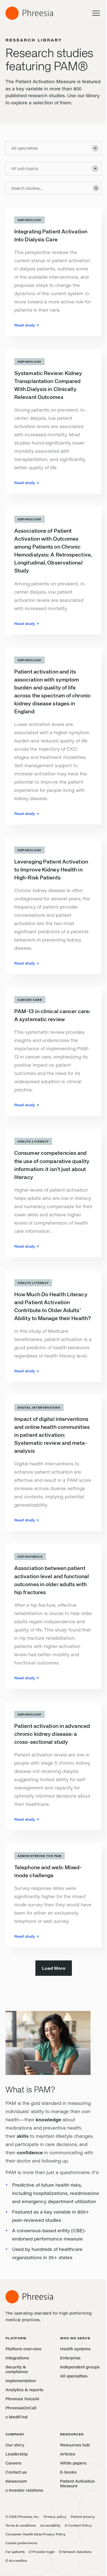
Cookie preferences (21, 2543)
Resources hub (75, 2445)
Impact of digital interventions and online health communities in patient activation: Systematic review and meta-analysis (52, 1435)
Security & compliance (17, 2369)
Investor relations (24, 2490)
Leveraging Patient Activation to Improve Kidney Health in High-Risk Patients (51, 870)
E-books (68, 2472)
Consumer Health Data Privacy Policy (36, 2534)
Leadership (17, 2454)
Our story (15, 2445)
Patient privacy (83, 2517)
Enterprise (70, 2358)
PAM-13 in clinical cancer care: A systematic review (52, 1016)
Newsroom (16, 2481)
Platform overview (23, 2349)
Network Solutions (75, 2552)
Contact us (16, 2472)
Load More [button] (54, 1968)
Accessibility (51, 2525)
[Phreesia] (29, 13)
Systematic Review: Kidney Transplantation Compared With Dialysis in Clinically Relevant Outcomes (48, 385)
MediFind (16, 2417)
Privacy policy (55, 2517)
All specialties (74, 2376)
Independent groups (80, 2367)
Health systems (75, 2349)
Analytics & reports (24, 2390)
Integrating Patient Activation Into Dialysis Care (51, 236)
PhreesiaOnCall (21, 2408)
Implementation (21, 2381)
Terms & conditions (21, 2525)
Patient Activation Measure (78, 2483)
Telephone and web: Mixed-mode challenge (48, 1872)
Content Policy (78, 2525)
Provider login (42, 2552)
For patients (15, 2552)
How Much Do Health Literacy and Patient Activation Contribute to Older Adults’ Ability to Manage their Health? (53, 1307)
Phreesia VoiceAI (22, 2399)
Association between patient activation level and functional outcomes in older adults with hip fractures (52, 1580)
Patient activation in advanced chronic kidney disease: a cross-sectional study (52, 1734)
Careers (13, 2463)
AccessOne (16, 2560)
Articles (68, 2454)
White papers (73, 2463)
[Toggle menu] (96, 13)
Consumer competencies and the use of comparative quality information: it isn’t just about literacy (52, 1165)
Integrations (17, 2358)
